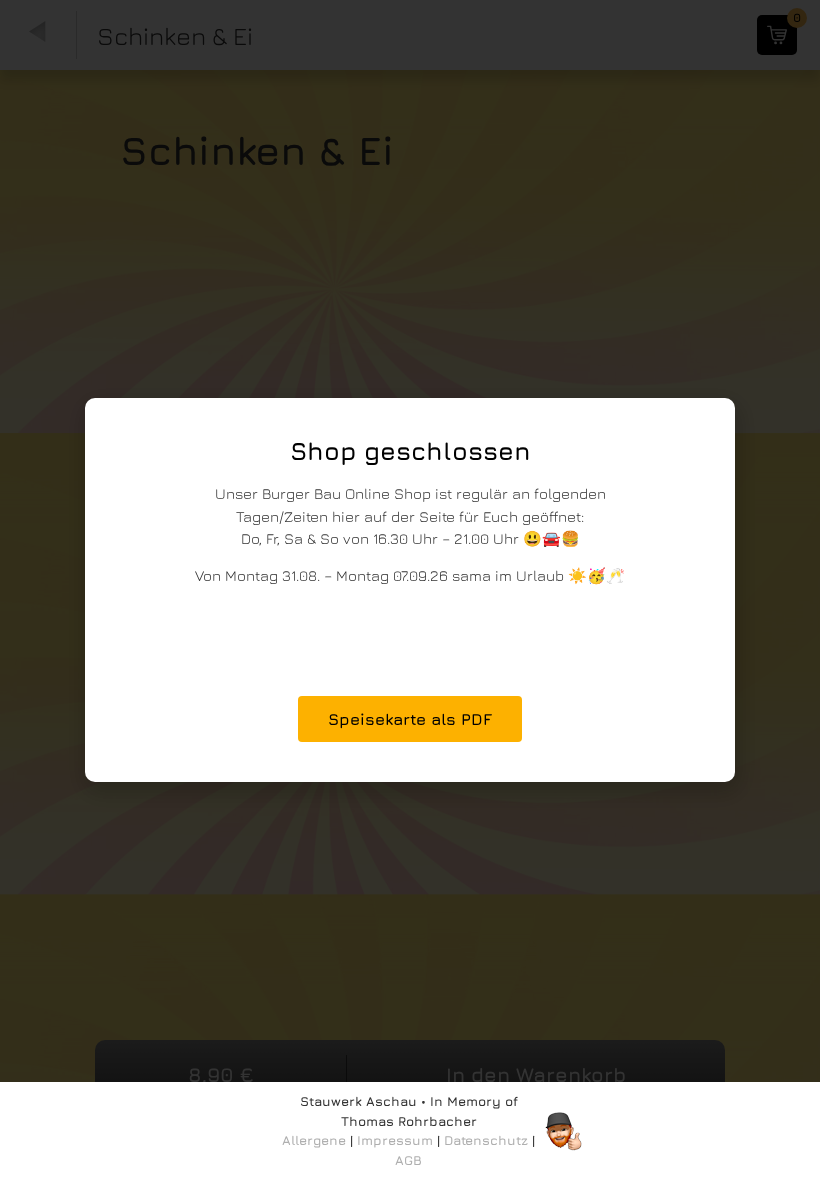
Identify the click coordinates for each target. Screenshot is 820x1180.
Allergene (314, 1140)
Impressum (395, 1140)
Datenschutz (486, 1140)
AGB (408, 1160)
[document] (410, 590)
